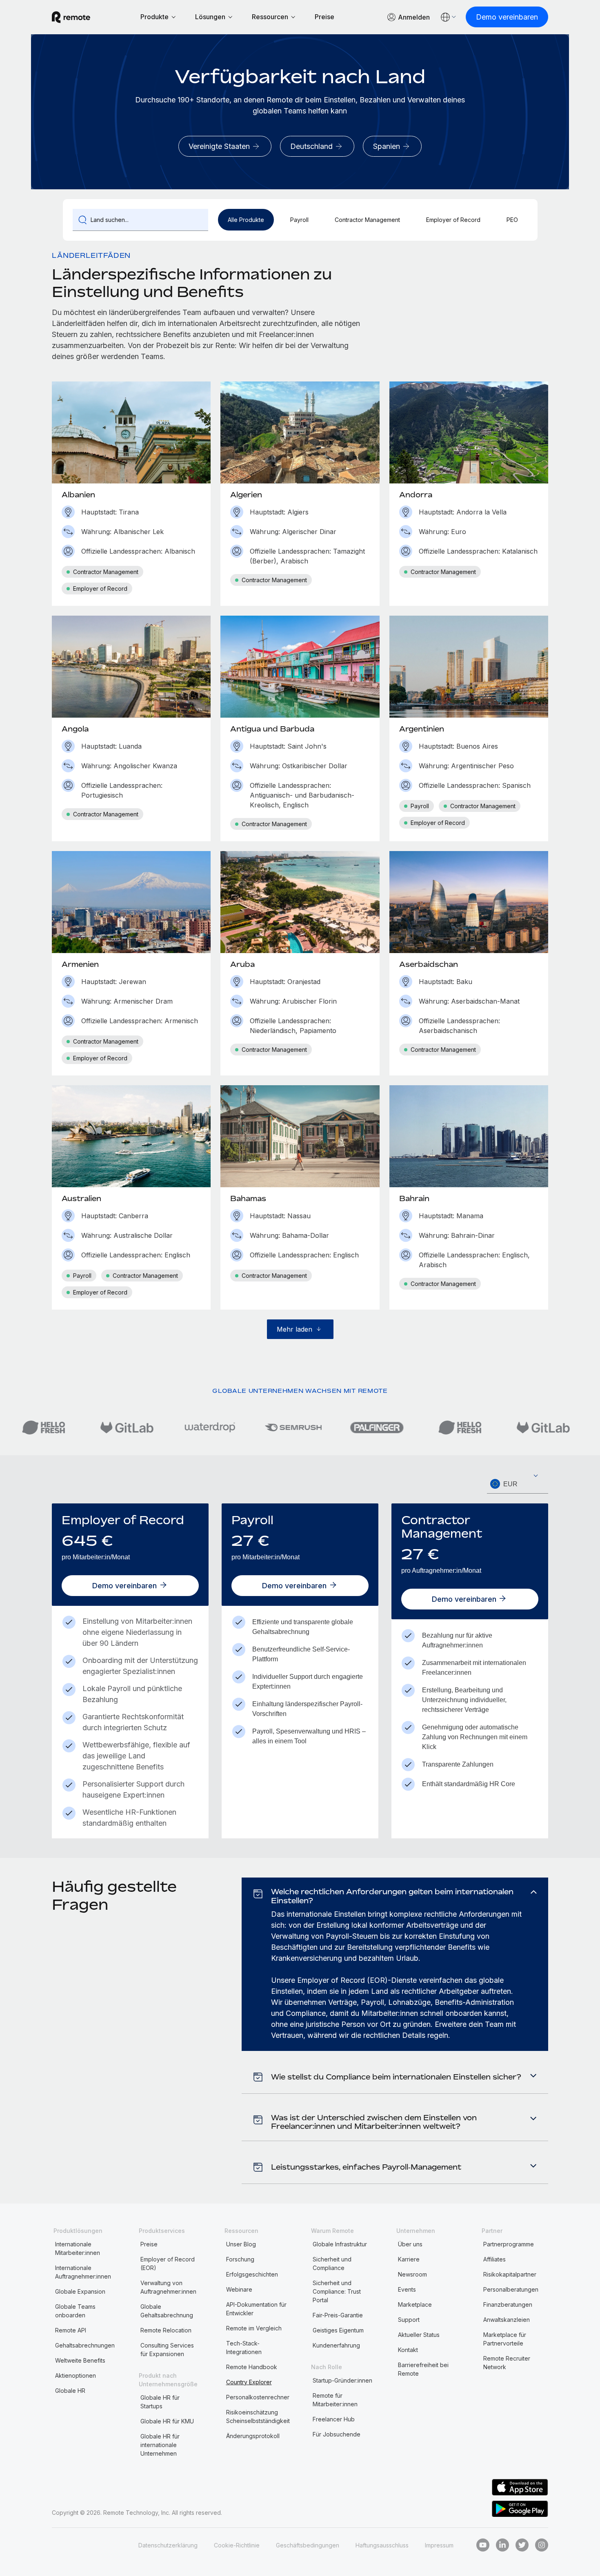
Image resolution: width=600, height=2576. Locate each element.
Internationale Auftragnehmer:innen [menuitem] (83, 2272)
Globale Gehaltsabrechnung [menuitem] (167, 2311)
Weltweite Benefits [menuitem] (80, 2360)
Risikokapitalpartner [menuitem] (510, 2274)
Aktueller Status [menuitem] (419, 2335)
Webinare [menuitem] (239, 2289)
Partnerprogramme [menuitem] (509, 2244)
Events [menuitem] (407, 2289)
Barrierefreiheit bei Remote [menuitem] (423, 2369)
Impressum (439, 2545)
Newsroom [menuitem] (412, 2274)
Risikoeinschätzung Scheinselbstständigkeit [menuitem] (258, 2416)
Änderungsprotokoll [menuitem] (253, 2436)
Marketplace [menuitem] (415, 2304)
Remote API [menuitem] (71, 2330)
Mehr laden (294, 1329)
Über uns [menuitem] (410, 2244)
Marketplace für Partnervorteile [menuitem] (505, 2339)
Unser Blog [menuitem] (241, 2244)
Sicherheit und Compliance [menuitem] (332, 2263)
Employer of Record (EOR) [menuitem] (168, 2263)
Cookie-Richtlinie (237, 2545)
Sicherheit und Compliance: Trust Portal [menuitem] (337, 2291)
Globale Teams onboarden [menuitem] (75, 2311)
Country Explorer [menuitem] (249, 2382)
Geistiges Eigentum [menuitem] (338, 2330)
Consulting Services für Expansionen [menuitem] (167, 2350)
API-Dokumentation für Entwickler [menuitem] (256, 2309)
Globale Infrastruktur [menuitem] (340, 2244)
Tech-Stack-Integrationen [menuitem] (244, 2348)
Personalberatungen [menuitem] (511, 2289)
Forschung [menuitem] (240, 2259)
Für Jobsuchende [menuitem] (337, 2434)
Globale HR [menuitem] (70, 2391)
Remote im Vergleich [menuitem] (254, 2328)
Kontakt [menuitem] (408, 2350)
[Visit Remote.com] (71, 17)
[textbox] (518, 1484)
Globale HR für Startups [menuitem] (160, 2402)
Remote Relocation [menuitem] (166, 2330)
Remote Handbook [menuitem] (252, 2367)
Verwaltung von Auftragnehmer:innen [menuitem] (168, 2287)
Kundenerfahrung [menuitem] (336, 2345)
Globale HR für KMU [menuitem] (167, 2421)
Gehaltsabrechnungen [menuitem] (85, 2345)
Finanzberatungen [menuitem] (508, 2304)
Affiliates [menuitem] (494, 2259)
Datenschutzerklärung (168, 2545)
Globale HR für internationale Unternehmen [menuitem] (160, 2445)
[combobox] (518, 1484)
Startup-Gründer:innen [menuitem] (342, 2380)
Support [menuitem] (409, 2320)
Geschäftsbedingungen (308, 2545)
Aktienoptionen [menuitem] (76, 2375)
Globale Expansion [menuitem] (80, 2291)
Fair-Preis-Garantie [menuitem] (338, 2315)
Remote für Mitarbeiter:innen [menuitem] (335, 2400)
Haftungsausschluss (382, 2545)
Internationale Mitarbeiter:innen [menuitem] (78, 2248)
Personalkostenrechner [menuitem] (258, 2397)
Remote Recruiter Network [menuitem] (507, 2363)
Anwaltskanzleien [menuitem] (507, 2320)
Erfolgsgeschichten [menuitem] (252, 2274)
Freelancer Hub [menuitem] (334, 2419)
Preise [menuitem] (149, 2244)
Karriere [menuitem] (409, 2259)
